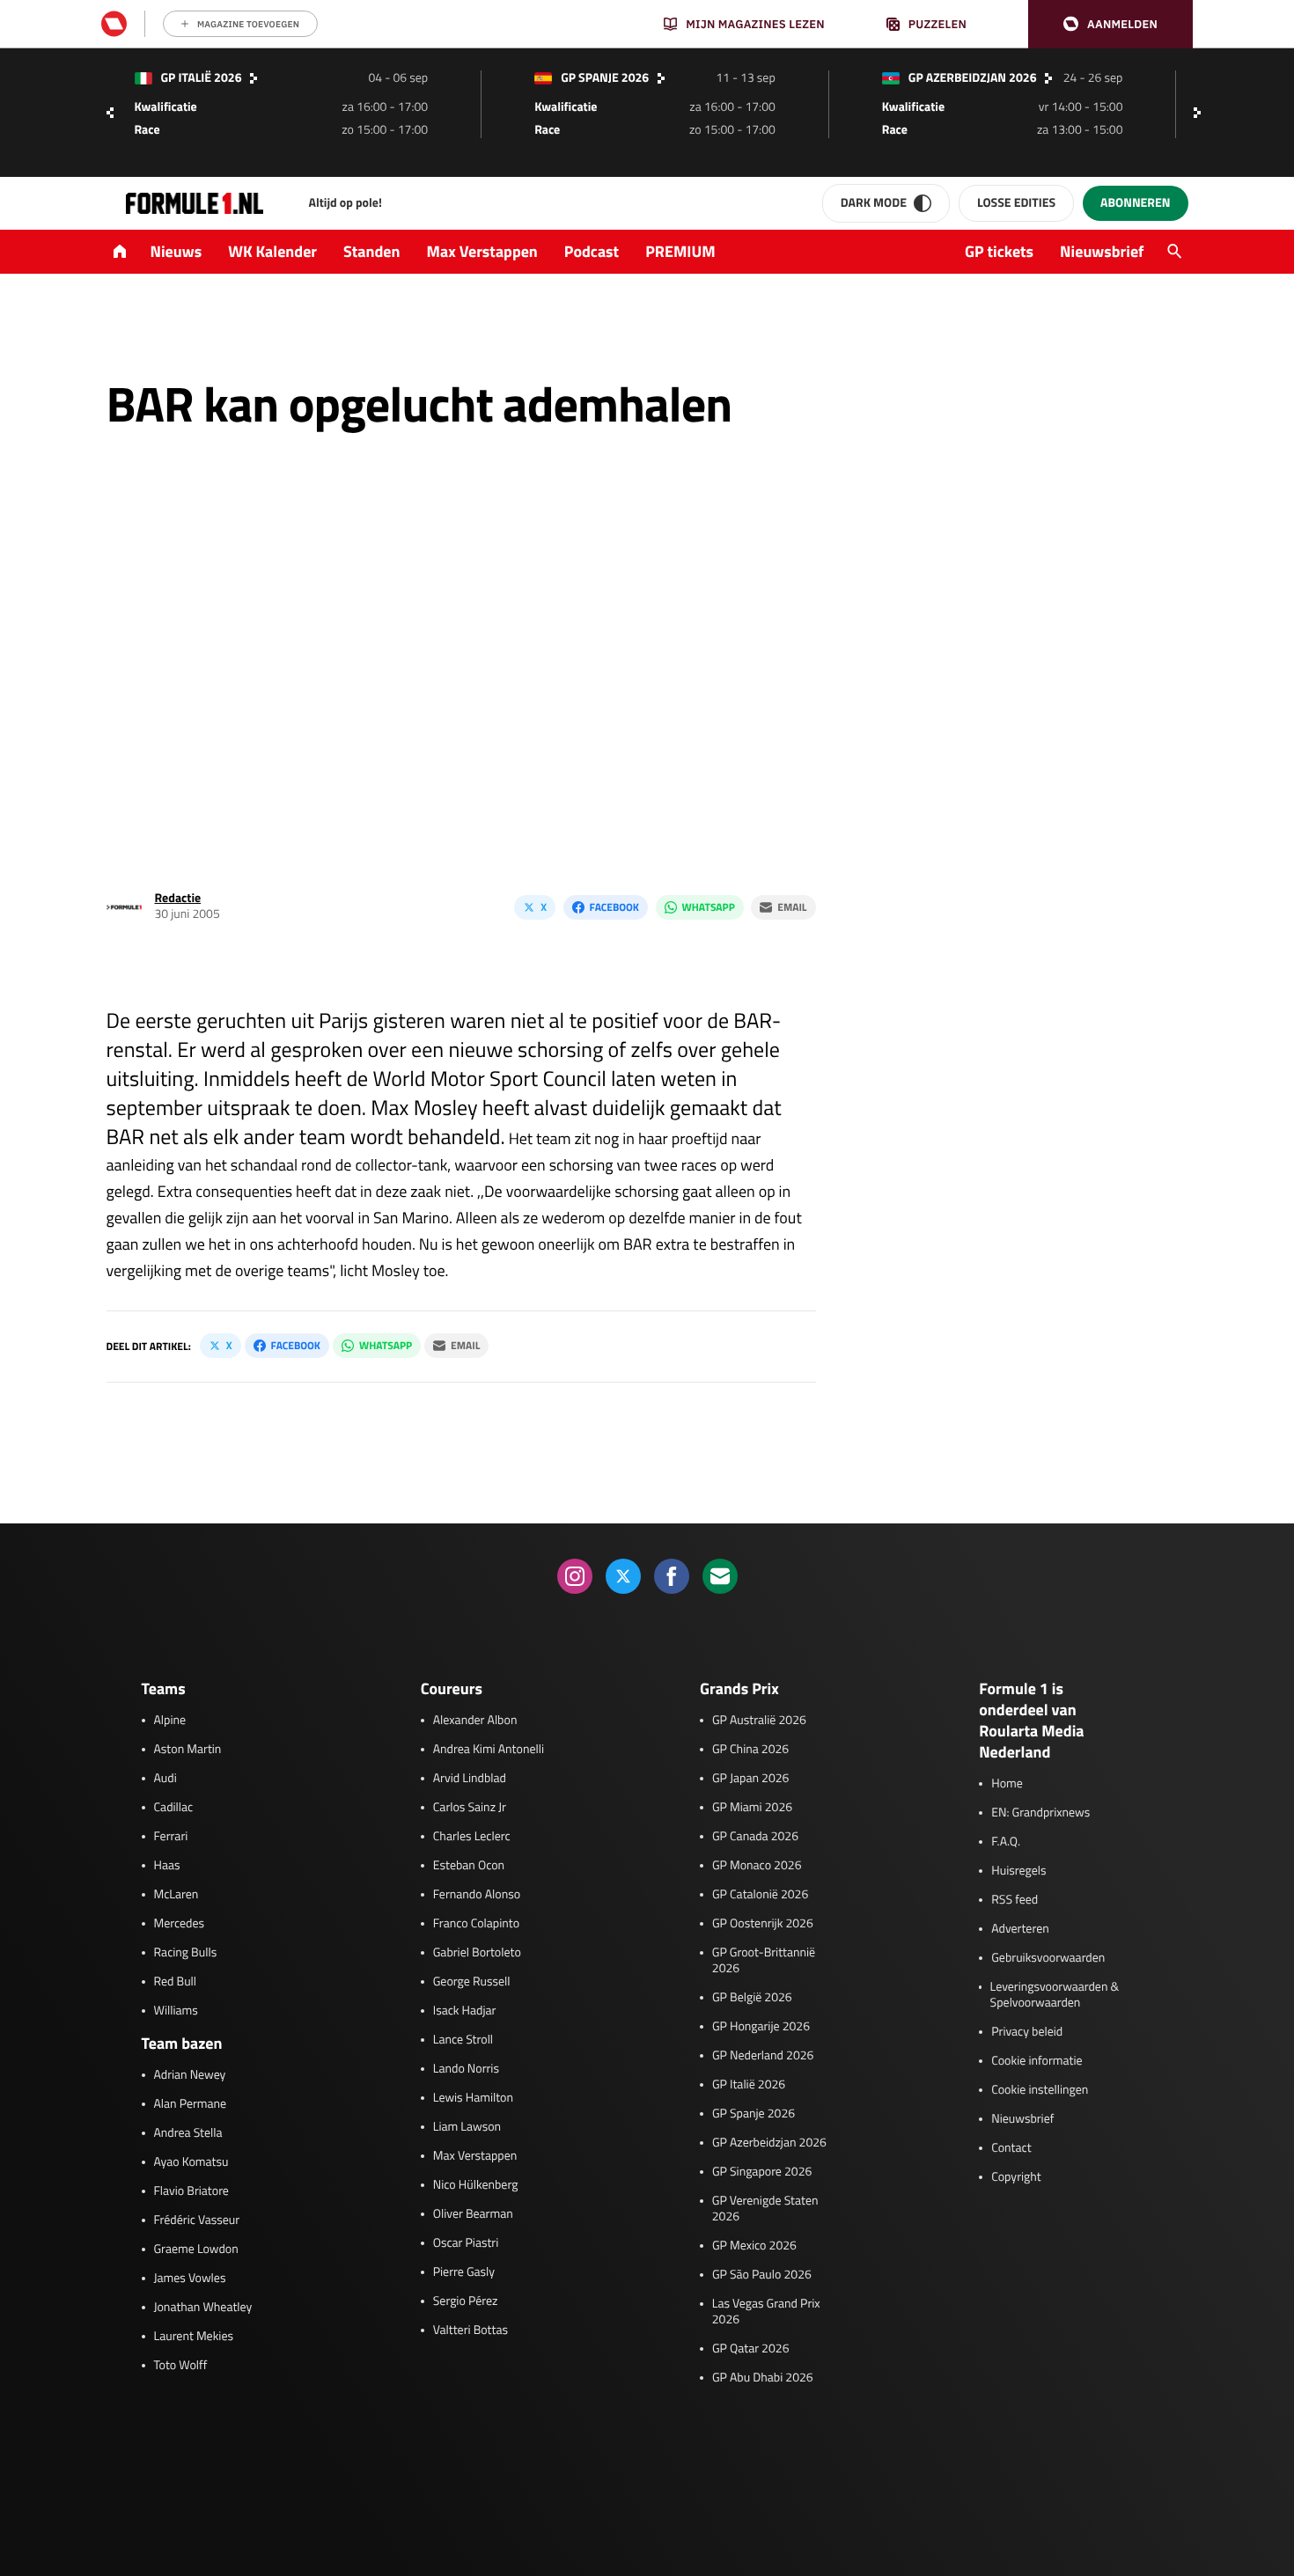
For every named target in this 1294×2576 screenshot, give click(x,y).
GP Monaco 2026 (757, 1866)
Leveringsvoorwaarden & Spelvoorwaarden (1055, 1995)
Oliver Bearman (473, 2214)
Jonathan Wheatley (203, 2308)
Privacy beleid (1027, 2032)
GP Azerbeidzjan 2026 (769, 2143)
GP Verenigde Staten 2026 (765, 2209)
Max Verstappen (482, 251)
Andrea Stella (188, 2133)
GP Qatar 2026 (750, 2349)
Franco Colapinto (476, 1924)
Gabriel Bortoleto (477, 1953)
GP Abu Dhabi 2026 (763, 2378)
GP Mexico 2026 (754, 2246)
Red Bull (176, 1982)
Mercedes (180, 1924)
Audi (165, 1779)
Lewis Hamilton (473, 2098)
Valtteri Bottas (471, 2330)
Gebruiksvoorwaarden (1048, 1958)
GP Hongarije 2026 (761, 2027)
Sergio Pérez (466, 2301)
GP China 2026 (750, 1750)
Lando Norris (466, 2069)
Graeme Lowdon (196, 2249)
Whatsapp (709, 907)
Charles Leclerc (472, 1837)
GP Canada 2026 (755, 1837)
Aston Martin (188, 1750)
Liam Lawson (467, 2127)
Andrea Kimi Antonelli (489, 1750)
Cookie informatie (1037, 2061)
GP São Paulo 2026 (762, 2275)
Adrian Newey (190, 2075)
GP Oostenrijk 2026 (763, 1924)
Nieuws (176, 251)
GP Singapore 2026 (762, 2172)
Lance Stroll (463, 2040)
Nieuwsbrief (1102, 251)
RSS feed (1015, 1900)
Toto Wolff (181, 2366)
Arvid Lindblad (470, 1779)
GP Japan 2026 (750, 1779)
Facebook (614, 907)
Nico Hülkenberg (476, 2185)
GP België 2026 (752, 1998)
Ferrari (171, 1837)
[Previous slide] (110, 113)
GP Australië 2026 (759, 1721)
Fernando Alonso (477, 1895)
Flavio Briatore (191, 2191)
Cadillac (174, 1808)
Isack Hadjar (465, 2011)
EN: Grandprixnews (1040, 1813)
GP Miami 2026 (752, 1808)
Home (1007, 1784)
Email (792, 907)
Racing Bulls (186, 1953)
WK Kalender (272, 251)
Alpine (170, 1721)
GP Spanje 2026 (754, 2114)
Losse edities (1016, 203)
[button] (1110, 24)
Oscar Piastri (466, 2243)
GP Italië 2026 (749, 2085)
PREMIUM (680, 251)
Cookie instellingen (1040, 2090)
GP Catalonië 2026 (760, 1895)
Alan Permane (191, 2104)
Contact (1011, 2148)
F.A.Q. (1006, 1842)
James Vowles (190, 2279)
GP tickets (999, 251)
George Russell (472, 1982)
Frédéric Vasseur (197, 2220)
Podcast (592, 251)
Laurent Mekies (194, 2337)
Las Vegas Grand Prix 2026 (766, 2312)
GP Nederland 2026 (763, 2056)
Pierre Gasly (464, 2272)
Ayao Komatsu (191, 2162)
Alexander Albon (475, 1721)
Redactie (178, 898)
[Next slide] (1202, 113)
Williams (176, 2011)
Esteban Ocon (469, 1866)
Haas (167, 1866)
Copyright (1016, 2177)
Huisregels (1018, 1871)
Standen (371, 251)
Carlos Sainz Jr (470, 1808)
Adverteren (1020, 1929)
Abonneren (1135, 203)
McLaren (176, 1895)
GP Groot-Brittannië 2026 (764, 1961)
